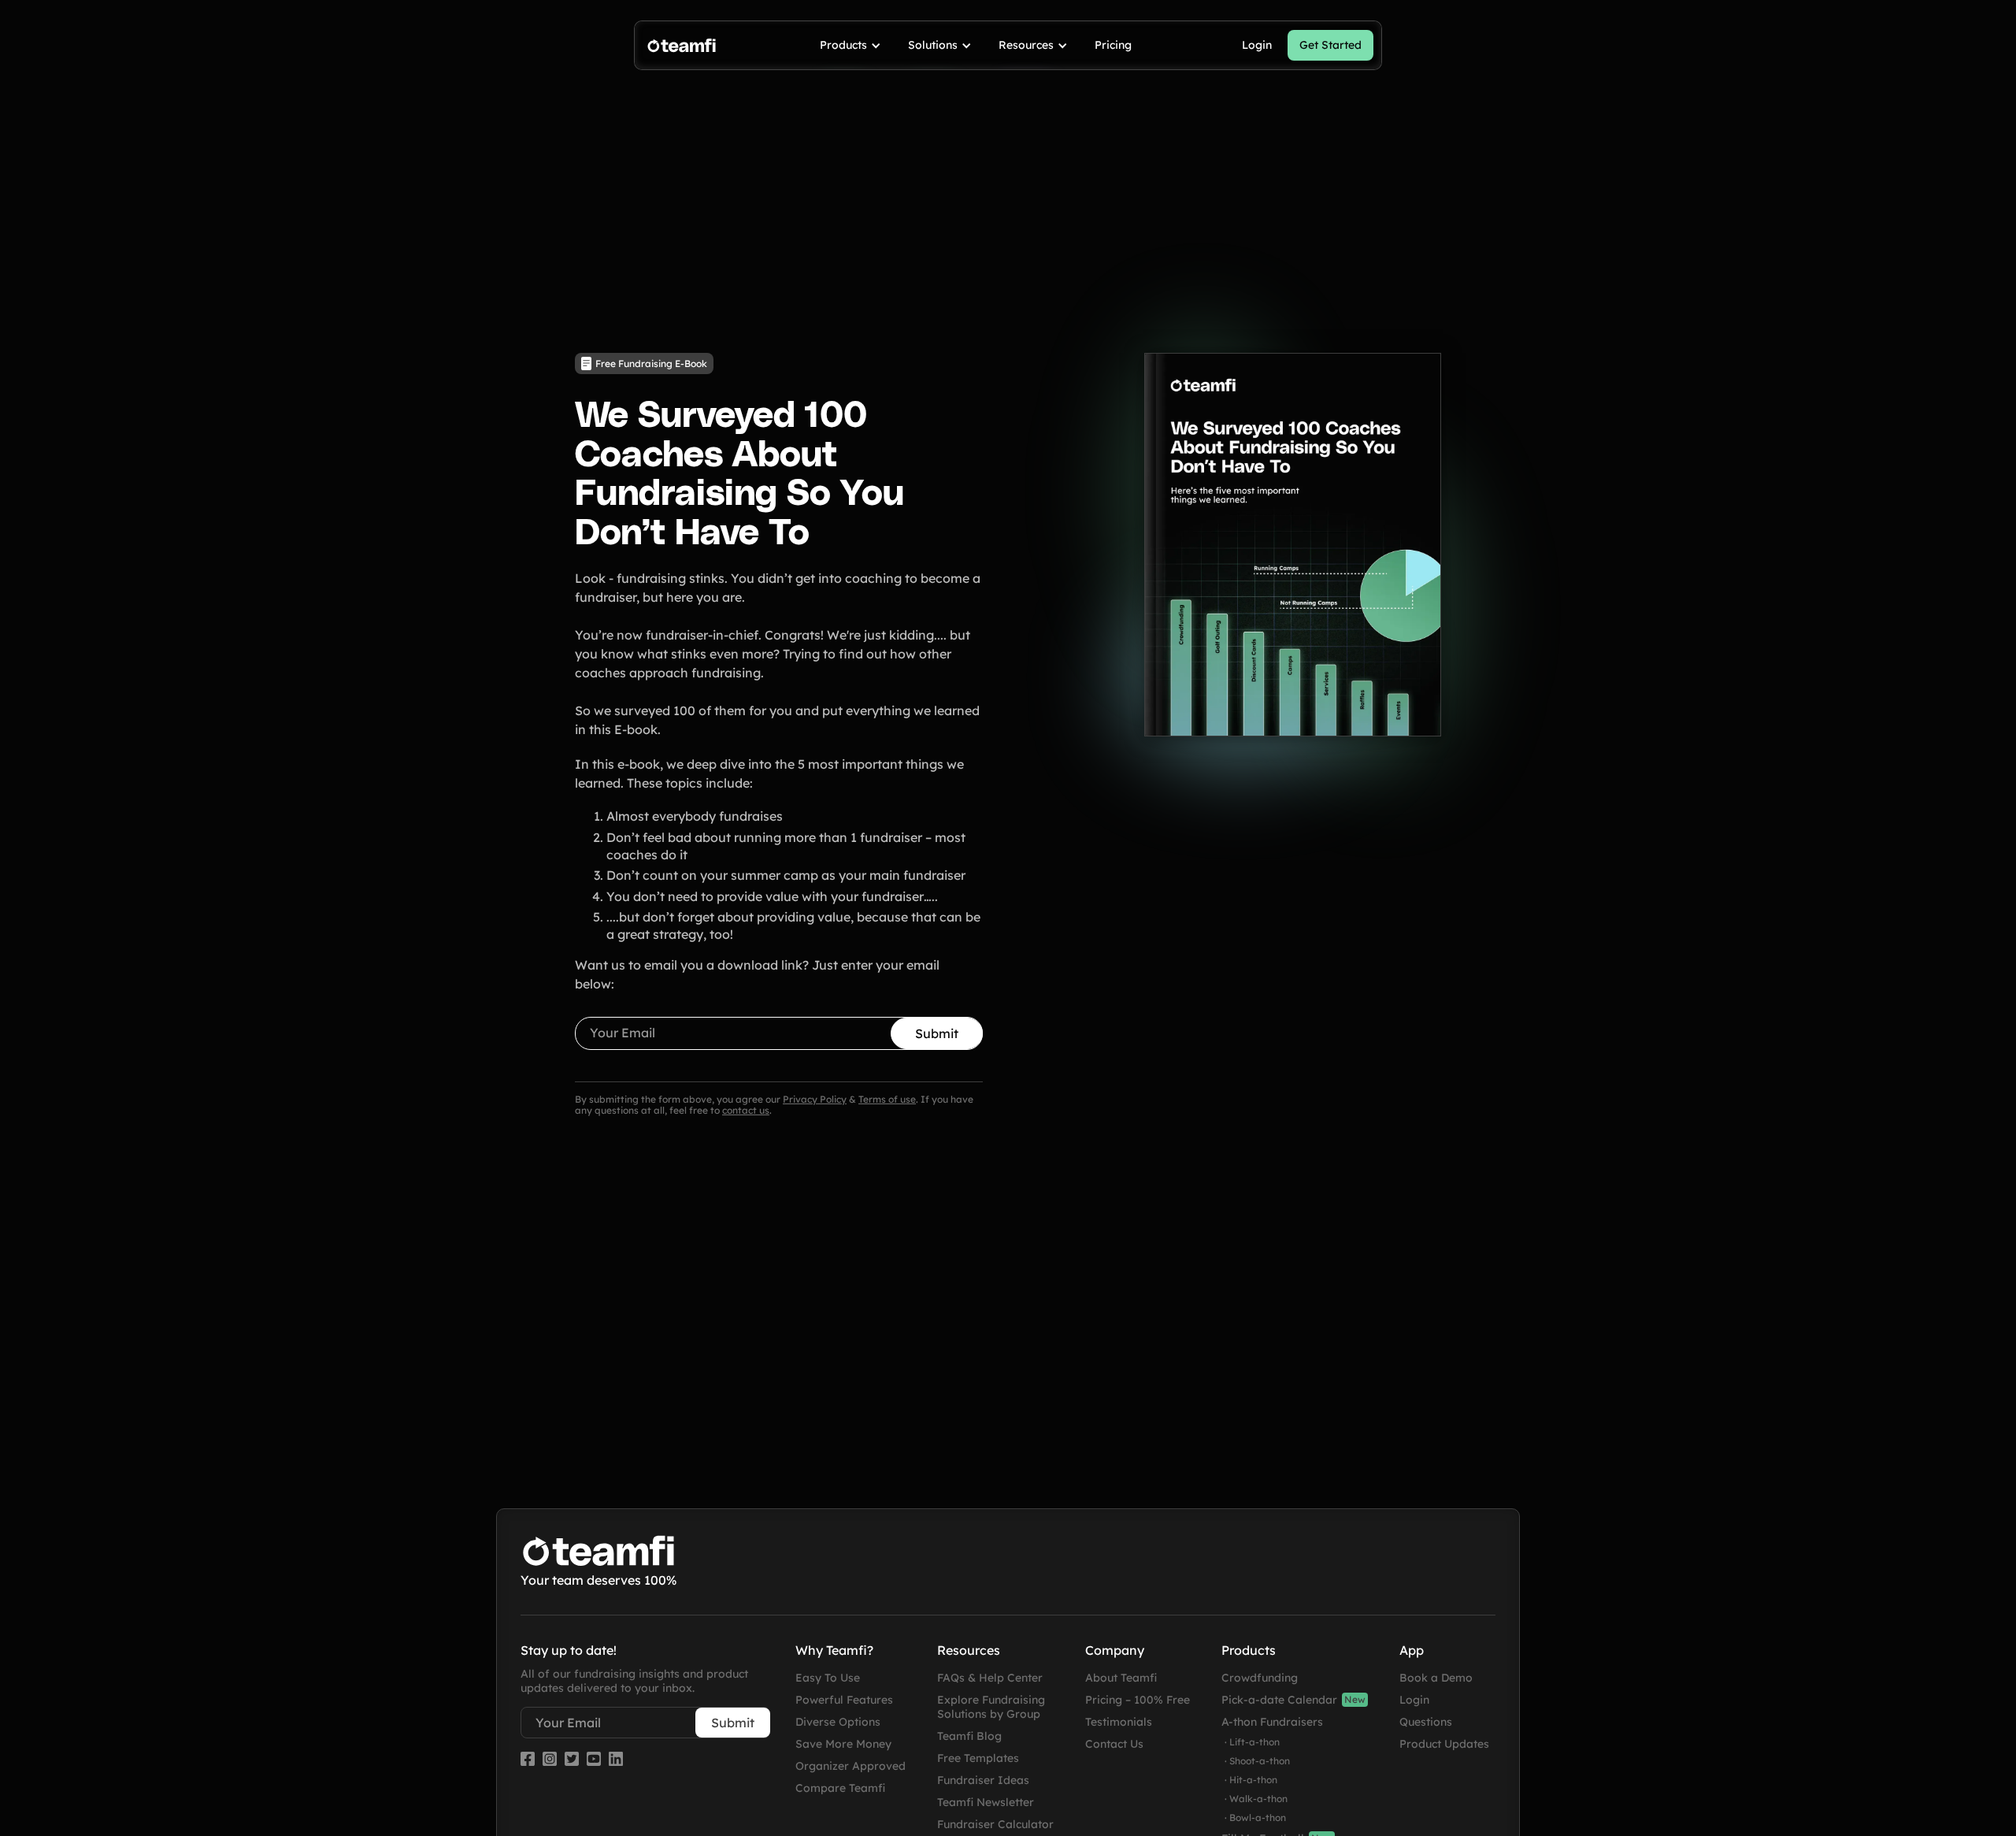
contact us (746, 1110)
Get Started (1330, 45)
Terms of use (887, 1099)
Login (1257, 45)
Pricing (1113, 45)
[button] (851, 45)
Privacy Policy (815, 1099)
